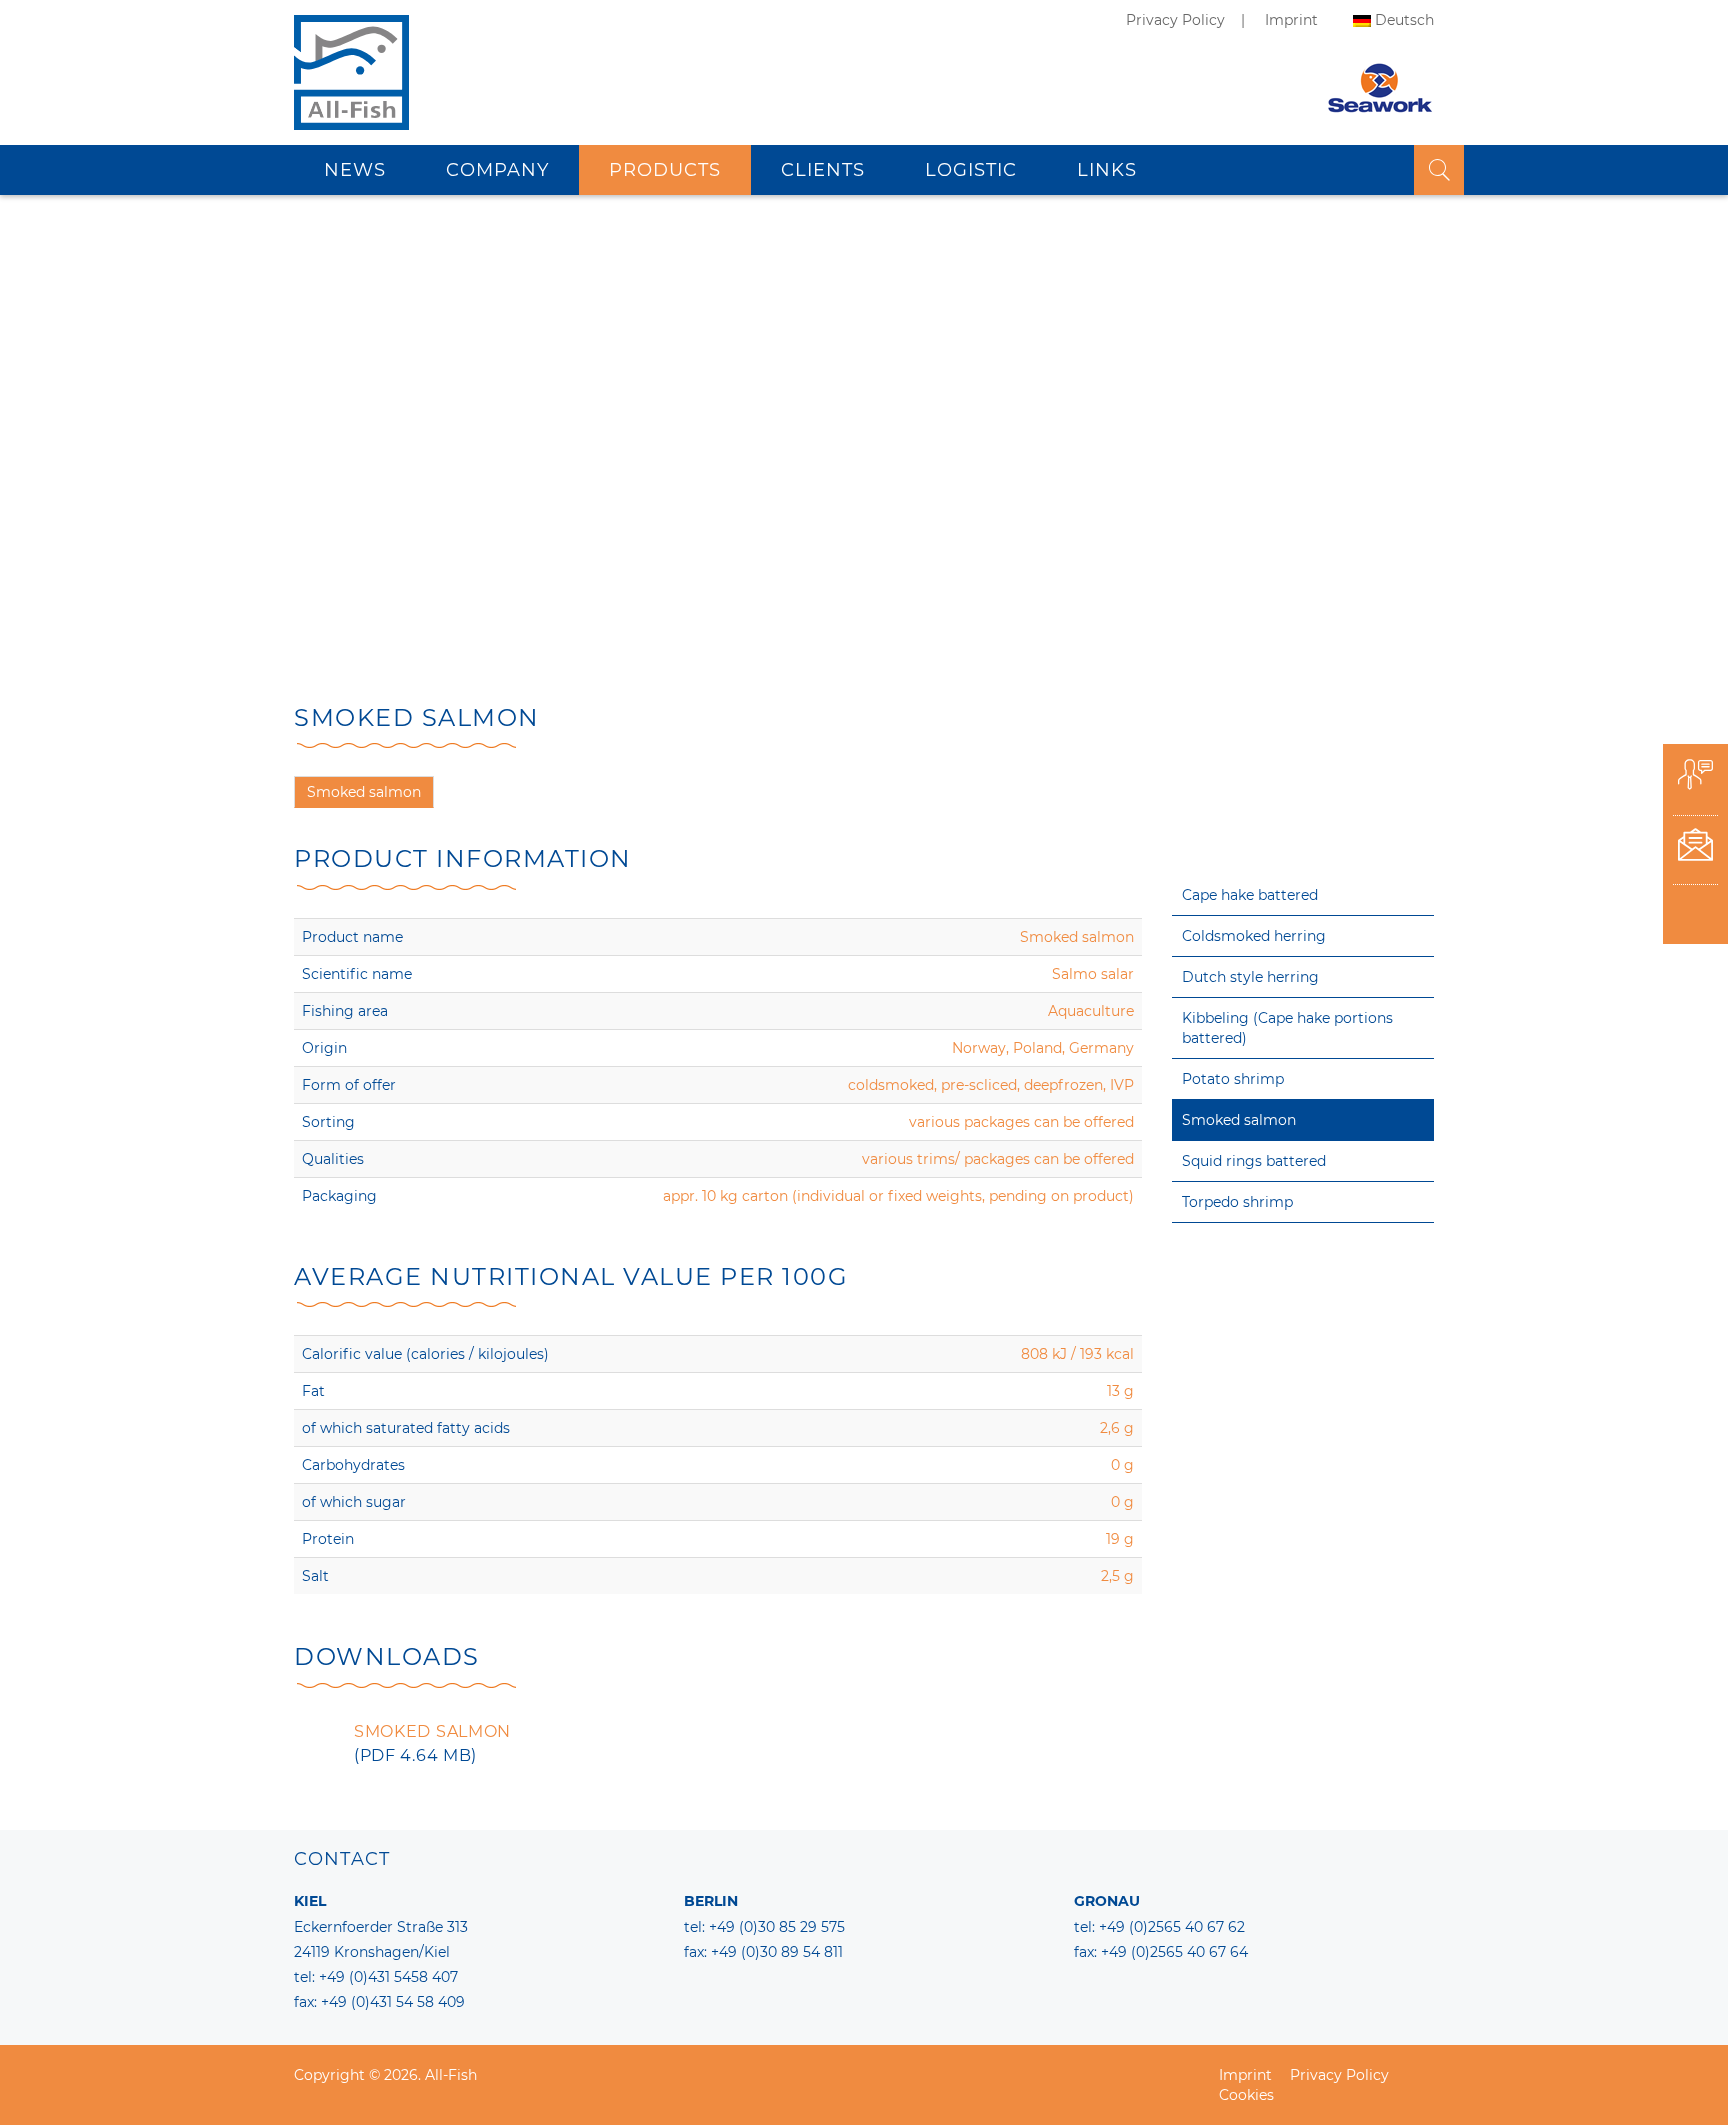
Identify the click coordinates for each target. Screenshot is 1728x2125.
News (355, 170)
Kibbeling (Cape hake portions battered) (1287, 1028)
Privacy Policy (1175, 20)
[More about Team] (1695, 781)
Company (497, 170)
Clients (823, 170)
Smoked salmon (1239, 1120)
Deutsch (1404, 20)
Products (665, 170)
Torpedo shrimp (1237, 1202)
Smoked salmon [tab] (364, 792)
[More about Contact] (1695, 851)
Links (1107, 170)
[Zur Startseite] (351, 95)
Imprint (1291, 20)
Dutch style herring (1250, 977)
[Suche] (1439, 170)
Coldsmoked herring (1254, 936)
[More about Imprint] (1695, 919)
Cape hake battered (1250, 895)
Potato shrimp (1233, 1079)
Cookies (1246, 2095)
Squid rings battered (1254, 1161)
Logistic (971, 170)
